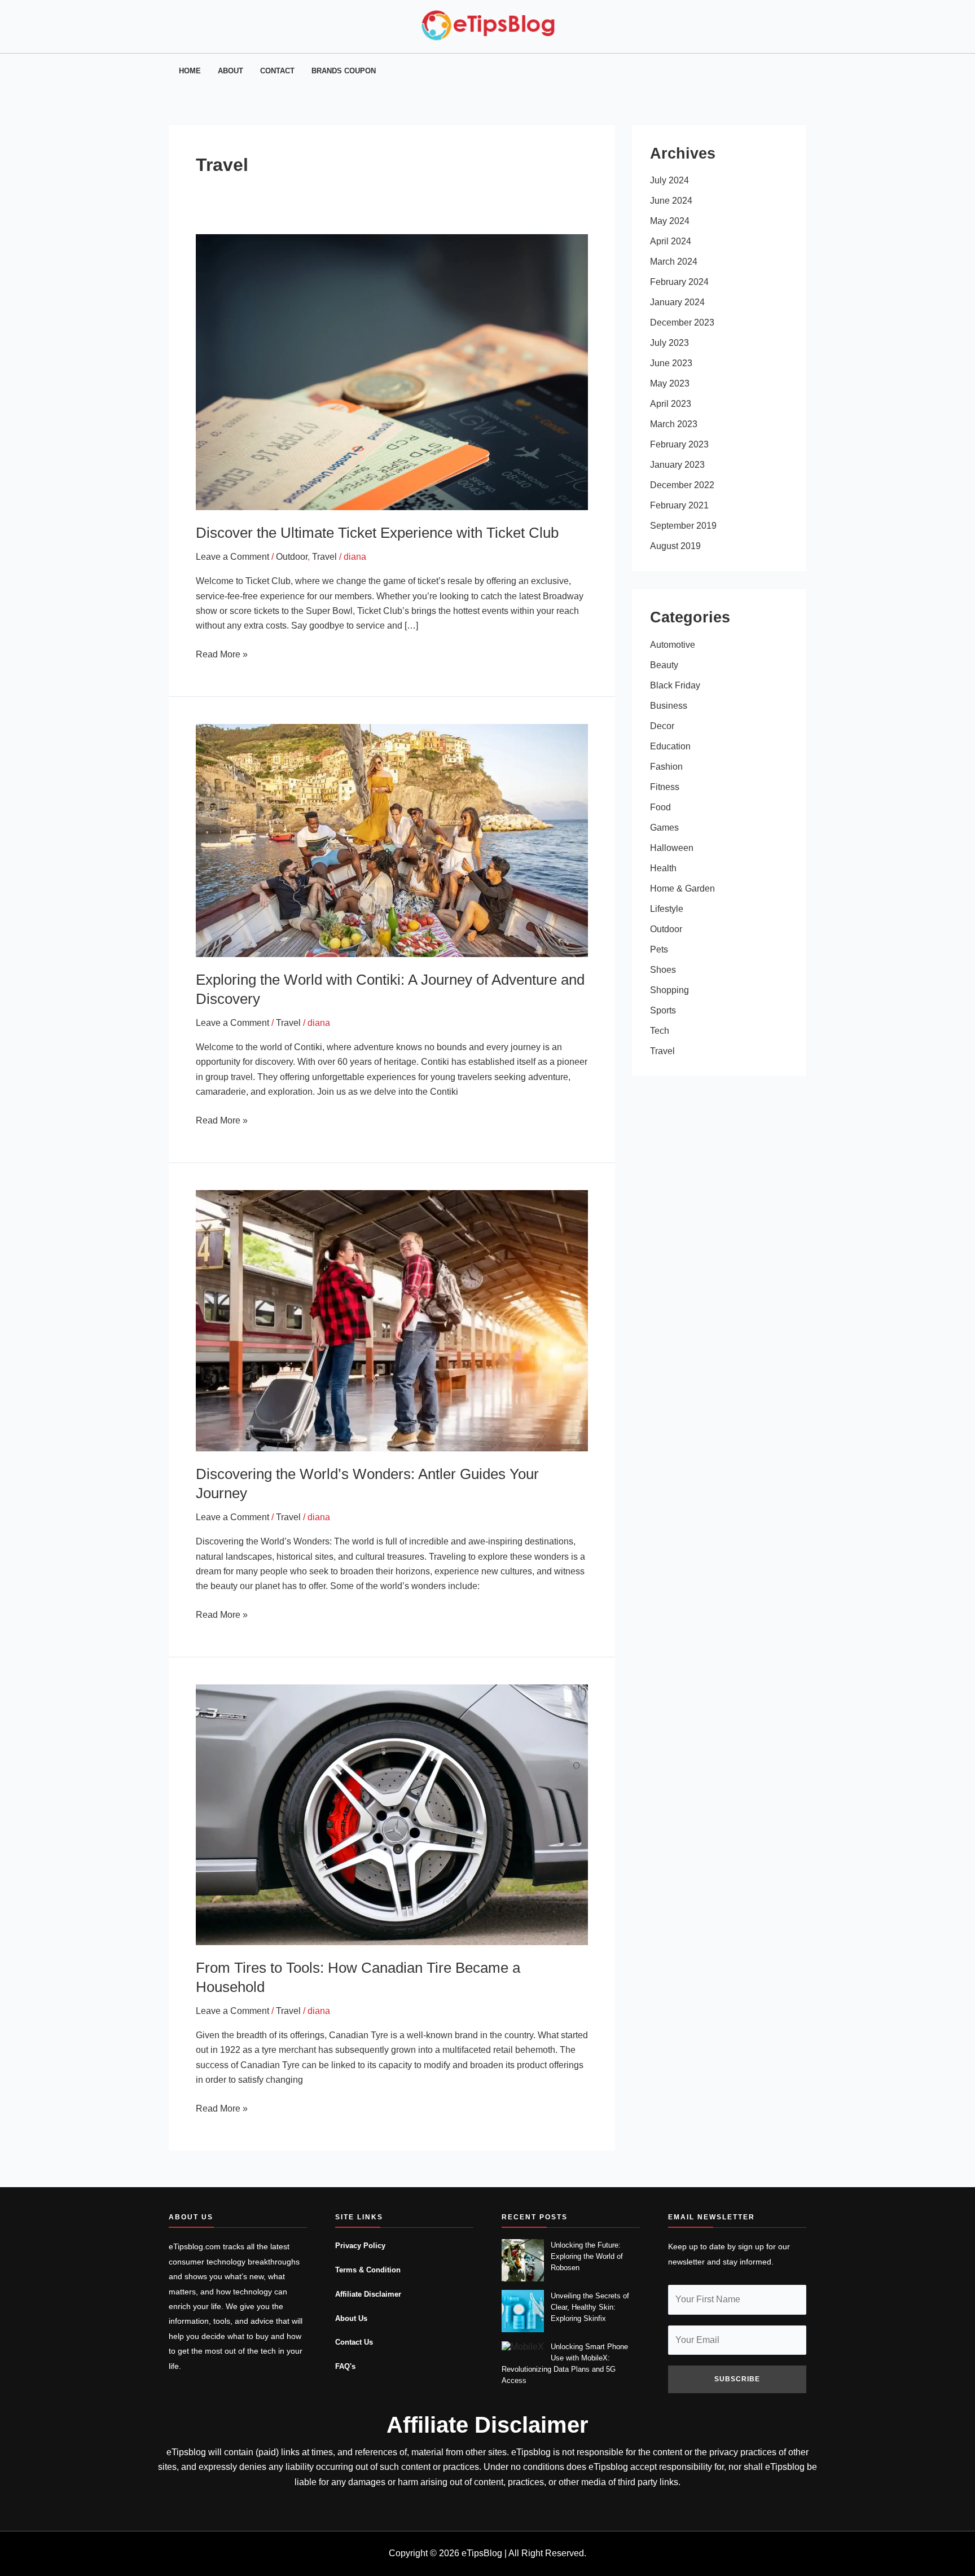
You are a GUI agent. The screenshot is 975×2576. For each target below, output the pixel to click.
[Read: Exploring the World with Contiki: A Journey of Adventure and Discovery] (392, 840)
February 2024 (679, 282)
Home (190, 71)
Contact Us (354, 2342)
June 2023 (671, 363)
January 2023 (677, 465)
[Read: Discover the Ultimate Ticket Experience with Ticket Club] (392, 372)
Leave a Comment (232, 557)
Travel (324, 557)
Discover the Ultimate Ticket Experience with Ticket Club (377, 533)
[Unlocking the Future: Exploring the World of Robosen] (523, 2260)
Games (664, 828)
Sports (663, 1010)
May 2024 (670, 221)
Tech (660, 1031)
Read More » (222, 653)
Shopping (669, 990)
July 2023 (669, 343)
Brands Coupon (344, 71)
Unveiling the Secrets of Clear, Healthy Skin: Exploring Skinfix (590, 2307)
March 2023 (674, 424)
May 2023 (670, 383)
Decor (662, 726)
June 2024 (671, 201)
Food (660, 807)
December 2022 (682, 485)
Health (663, 868)
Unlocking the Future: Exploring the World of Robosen (587, 2256)
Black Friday (675, 685)
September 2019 (683, 526)
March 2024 (674, 262)
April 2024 (671, 241)
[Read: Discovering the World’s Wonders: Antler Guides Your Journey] (392, 1320)
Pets (659, 949)
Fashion (666, 767)
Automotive (673, 645)
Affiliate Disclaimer (368, 2294)
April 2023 (671, 404)
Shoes (663, 970)
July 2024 (669, 180)
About (230, 71)
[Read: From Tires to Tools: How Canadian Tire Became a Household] (392, 1814)
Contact (277, 71)
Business (669, 706)
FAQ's (345, 2367)
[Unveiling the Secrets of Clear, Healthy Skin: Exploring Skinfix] (523, 2311)
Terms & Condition (368, 2270)
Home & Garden (682, 888)
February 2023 (679, 444)
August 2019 (675, 546)
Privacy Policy (360, 2246)
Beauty (664, 665)
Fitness (665, 787)
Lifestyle (667, 909)
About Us (351, 2319)
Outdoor (292, 557)
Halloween (672, 848)
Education (670, 746)
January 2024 (677, 302)
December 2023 (682, 322)
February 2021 (679, 505)
